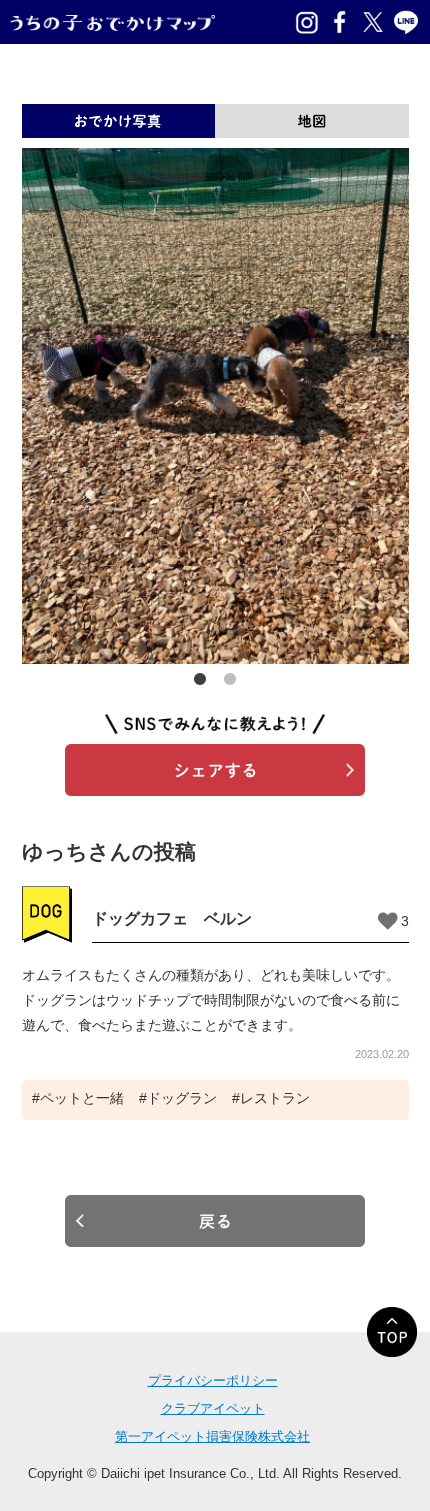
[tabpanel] (215, 406)
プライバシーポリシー (213, 1380)
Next (399, 406)
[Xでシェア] (373, 22)
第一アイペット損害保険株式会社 (212, 1436)
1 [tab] (200, 679)
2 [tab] (230, 679)
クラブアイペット (213, 1408)
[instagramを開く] (307, 22)
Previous (32, 406)
